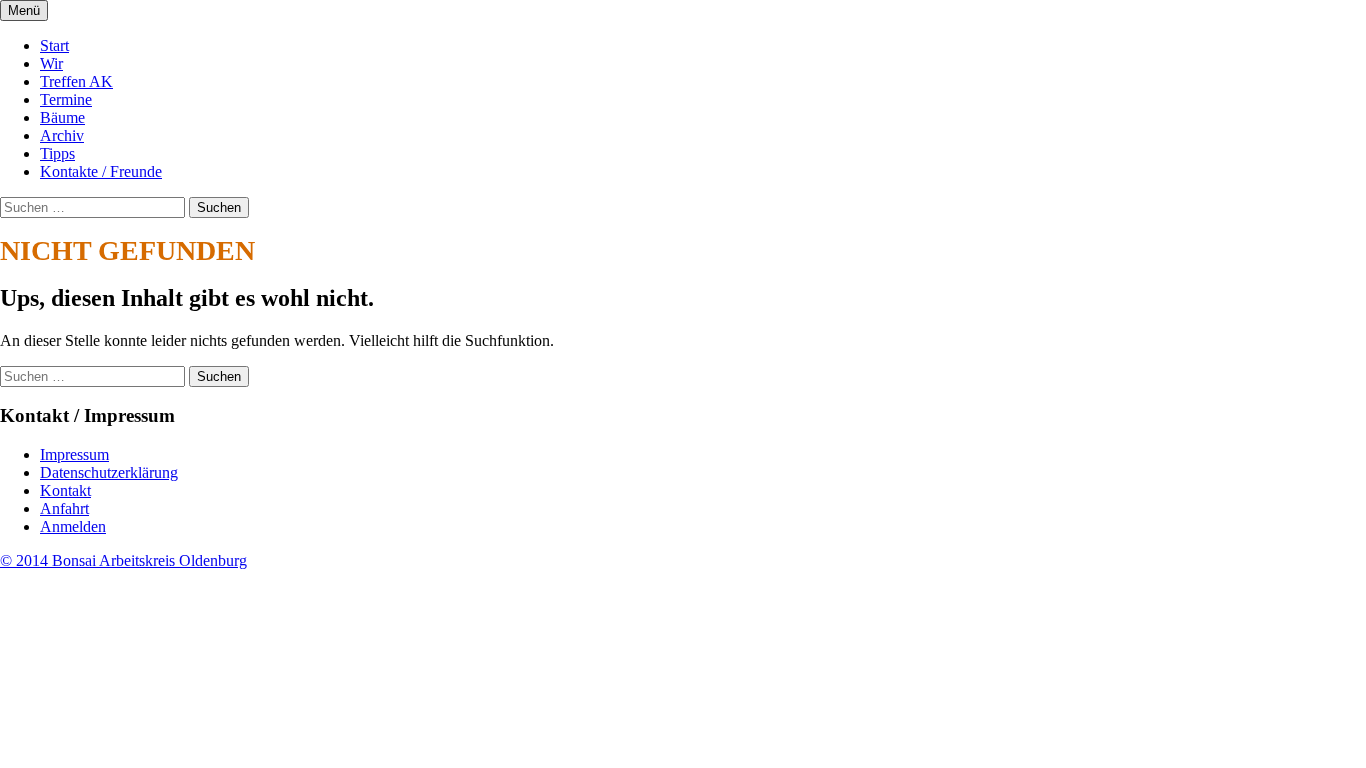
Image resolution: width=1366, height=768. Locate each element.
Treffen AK (76, 81)
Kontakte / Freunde (101, 171)
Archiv (62, 135)
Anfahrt (64, 508)
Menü (24, 10)
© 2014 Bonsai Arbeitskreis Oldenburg (123, 560)
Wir (51, 63)
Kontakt (65, 490)
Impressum (74, 454)
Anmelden (73, 526)
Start (54, 45)
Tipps (57, 153)
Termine (66, 99)
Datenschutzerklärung (109, 472)
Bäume (62, 117)
